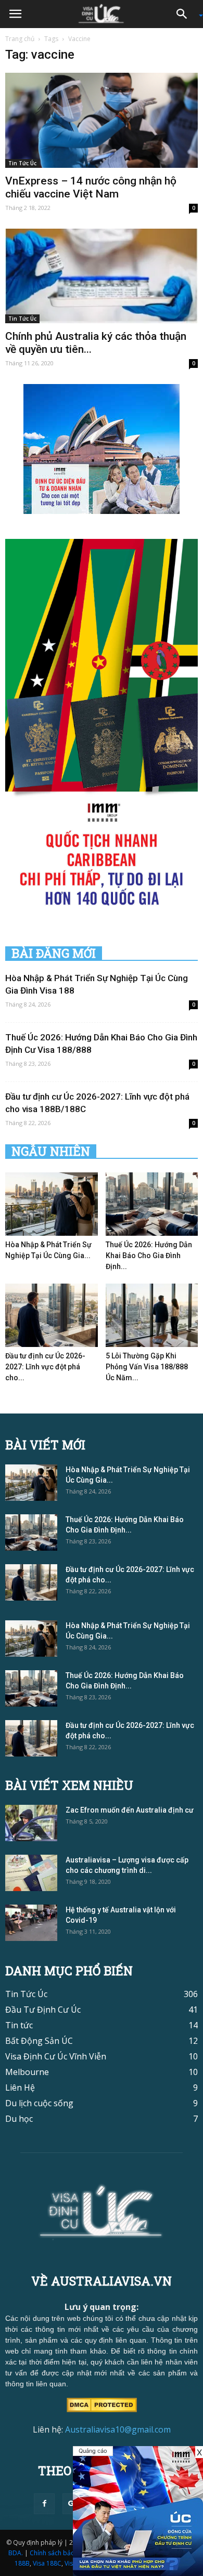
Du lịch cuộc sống (39, 2103)
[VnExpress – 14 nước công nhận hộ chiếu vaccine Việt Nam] (102, 120)
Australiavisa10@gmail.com (118, 2429)
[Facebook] (44, 2504)
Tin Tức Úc (22, 163)
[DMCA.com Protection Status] (102, 2404)
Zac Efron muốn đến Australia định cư (130, 1810)
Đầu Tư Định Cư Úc (43, 2010)
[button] (185, 14)
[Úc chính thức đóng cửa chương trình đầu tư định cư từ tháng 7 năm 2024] (138, 2511)
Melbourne (27, 2072)
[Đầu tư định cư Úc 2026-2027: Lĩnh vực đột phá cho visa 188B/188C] (52, 1315)
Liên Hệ (20, 2088)
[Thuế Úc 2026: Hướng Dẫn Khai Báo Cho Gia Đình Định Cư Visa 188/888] (152, 1204)
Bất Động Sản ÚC (39, 2041)
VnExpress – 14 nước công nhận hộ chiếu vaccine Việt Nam (91, 187)
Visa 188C (47, 2563)
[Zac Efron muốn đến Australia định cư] (31, 1823)
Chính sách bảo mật (59, 2553)
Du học (19, 2119)
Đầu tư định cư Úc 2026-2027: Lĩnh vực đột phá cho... (45, 1367)
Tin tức (19, 2025)
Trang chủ (20, 39)
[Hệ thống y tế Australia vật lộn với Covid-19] (31, 1923)
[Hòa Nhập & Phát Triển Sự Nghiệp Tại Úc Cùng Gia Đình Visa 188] (52, 1204)
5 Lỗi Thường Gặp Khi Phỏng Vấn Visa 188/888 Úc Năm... (147, 1367)
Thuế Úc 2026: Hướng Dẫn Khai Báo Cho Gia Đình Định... (149, 1256)
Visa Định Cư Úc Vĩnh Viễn (56, 2056)
